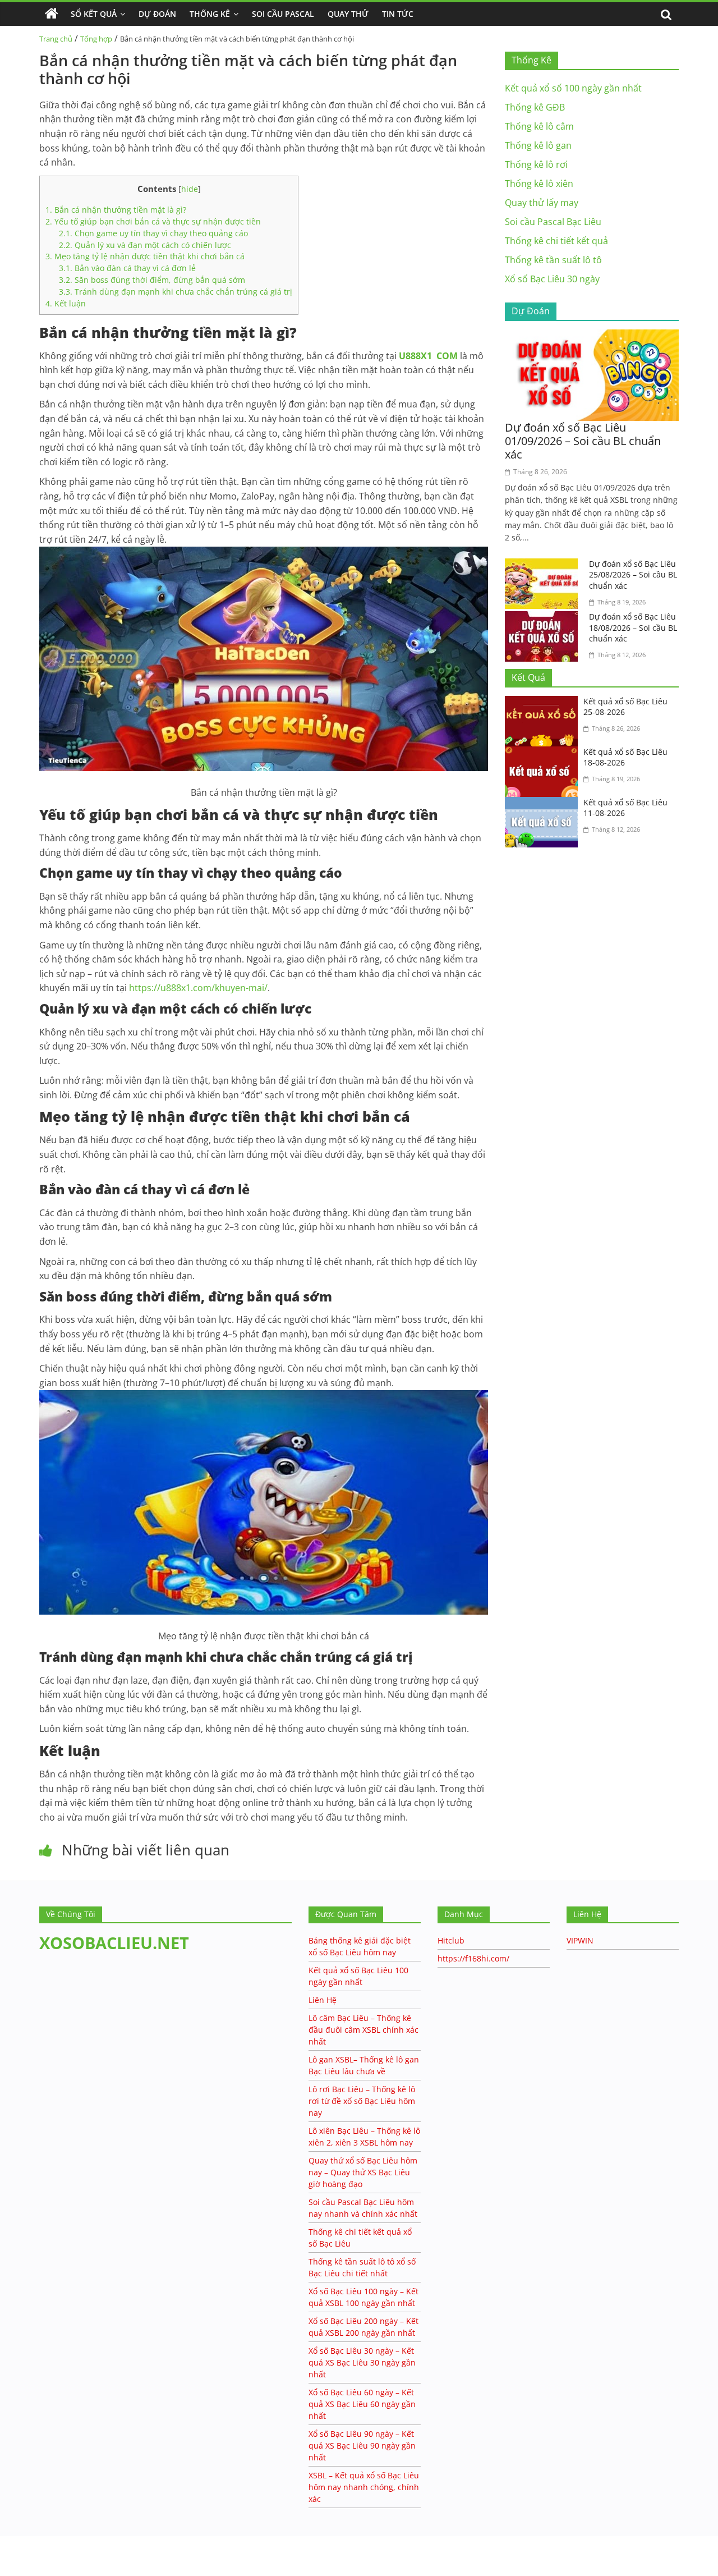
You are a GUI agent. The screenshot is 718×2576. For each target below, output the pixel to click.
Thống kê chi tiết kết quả (556, 241)
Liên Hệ (323, 2000)
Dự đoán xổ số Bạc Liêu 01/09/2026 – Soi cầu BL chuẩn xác (583, 441)
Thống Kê (210, 14)
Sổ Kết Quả (94, 14)
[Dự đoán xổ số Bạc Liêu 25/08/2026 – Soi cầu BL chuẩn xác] (544, 565)
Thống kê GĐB (535, 107)
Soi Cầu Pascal (283, 14)
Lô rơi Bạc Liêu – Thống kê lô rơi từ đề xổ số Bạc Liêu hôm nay (362, 2101)
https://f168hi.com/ (473, 1958)
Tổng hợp (96, 39)
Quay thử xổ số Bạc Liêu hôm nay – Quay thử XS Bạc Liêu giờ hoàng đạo (363, 2172)
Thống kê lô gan (538, 145)
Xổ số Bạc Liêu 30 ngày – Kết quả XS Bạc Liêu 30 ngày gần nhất (362, 2362)
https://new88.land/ (108, 2541)
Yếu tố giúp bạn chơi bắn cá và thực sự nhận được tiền (153, 221)
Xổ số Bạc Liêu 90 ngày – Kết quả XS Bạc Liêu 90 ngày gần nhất (362, 2446)
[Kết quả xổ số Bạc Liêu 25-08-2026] (544, 703)
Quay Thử (348, 14)
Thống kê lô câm (539, 126)
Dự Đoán (157, 14)
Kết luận (66, 303)
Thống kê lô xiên (539, 184)
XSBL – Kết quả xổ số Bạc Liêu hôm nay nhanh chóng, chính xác (364, 2487)
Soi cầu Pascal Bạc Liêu (553, 222)
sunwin (53, 2568)
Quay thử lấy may (542, 203)
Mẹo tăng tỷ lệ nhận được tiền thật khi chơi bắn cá (145, 256)
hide (190, 189)
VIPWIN (580, 1940)
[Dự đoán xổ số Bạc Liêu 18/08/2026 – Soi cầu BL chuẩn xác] (544, 618)
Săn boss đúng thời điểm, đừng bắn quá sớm (152, 280)
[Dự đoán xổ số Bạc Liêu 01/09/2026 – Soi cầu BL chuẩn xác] (592, 336)
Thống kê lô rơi (536, 164)
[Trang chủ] (52, 14)
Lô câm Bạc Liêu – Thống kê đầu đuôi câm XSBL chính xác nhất (363, 2030)
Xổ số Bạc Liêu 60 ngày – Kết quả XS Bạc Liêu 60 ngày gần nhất (362, 2404)
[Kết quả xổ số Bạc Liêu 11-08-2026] (544, 804)
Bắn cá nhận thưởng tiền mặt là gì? (116, 210)
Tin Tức (398, 14)
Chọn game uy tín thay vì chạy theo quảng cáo (153, 233)
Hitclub (451, 1940)
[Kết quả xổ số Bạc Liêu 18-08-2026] (544, 753)
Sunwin (15, 2554)
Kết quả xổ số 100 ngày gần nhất (573, 88)
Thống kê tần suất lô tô (553, 260)
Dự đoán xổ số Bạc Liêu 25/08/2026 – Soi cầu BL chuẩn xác (633, 575)
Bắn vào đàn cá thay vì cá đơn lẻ (127, 268)
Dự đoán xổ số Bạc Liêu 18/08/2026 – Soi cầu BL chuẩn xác (633, 627)
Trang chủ (56, 39)
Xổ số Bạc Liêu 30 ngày (552, 279)
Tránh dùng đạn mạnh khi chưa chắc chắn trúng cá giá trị (176, 292)
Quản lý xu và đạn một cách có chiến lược (145, 245)
